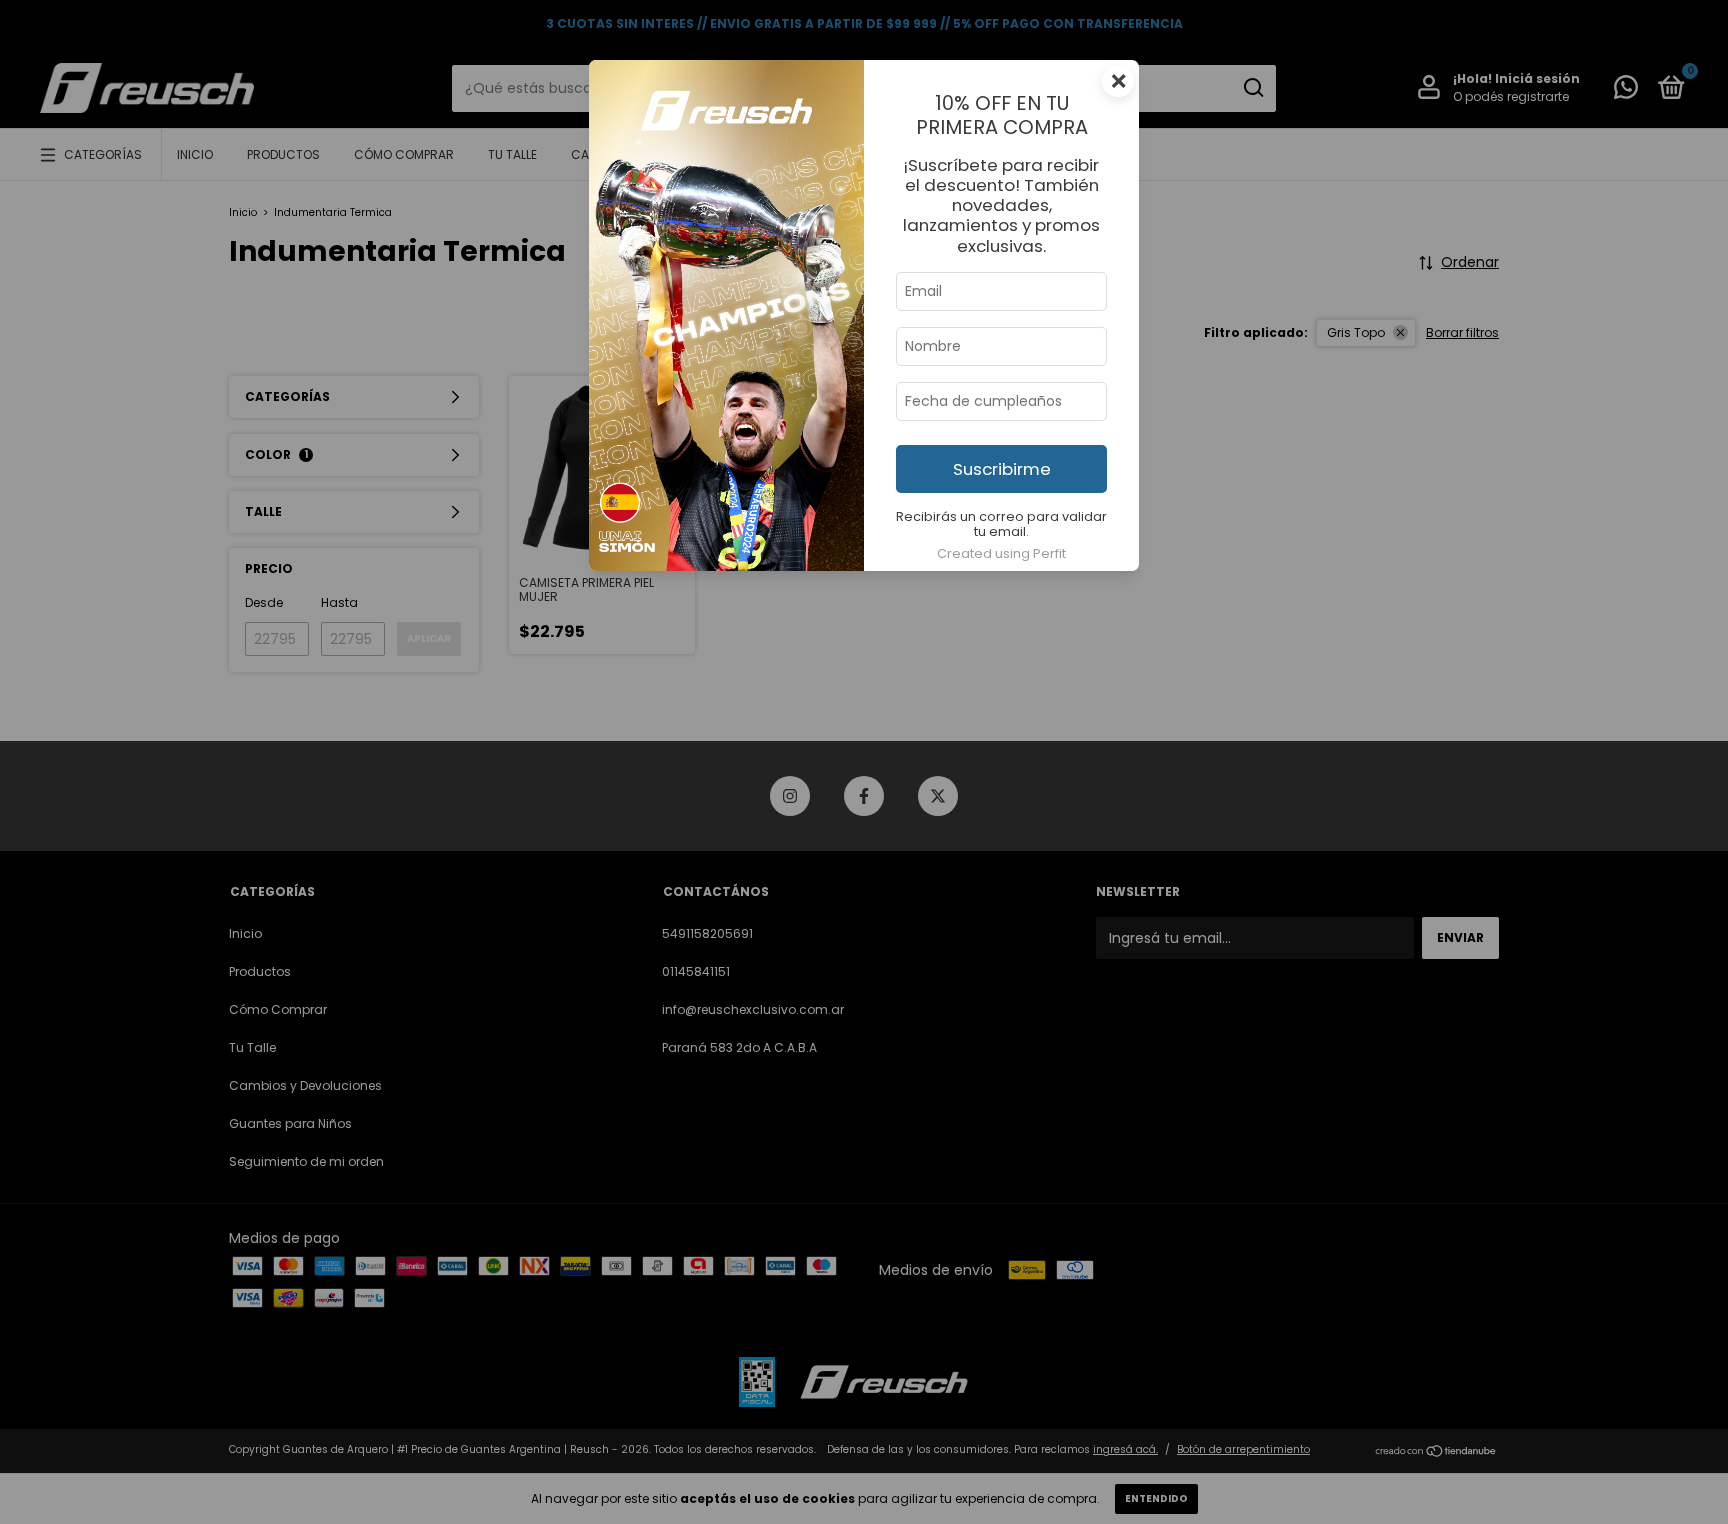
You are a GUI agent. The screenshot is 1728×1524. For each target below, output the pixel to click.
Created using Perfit (1001, 553)
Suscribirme (1002, 469)
